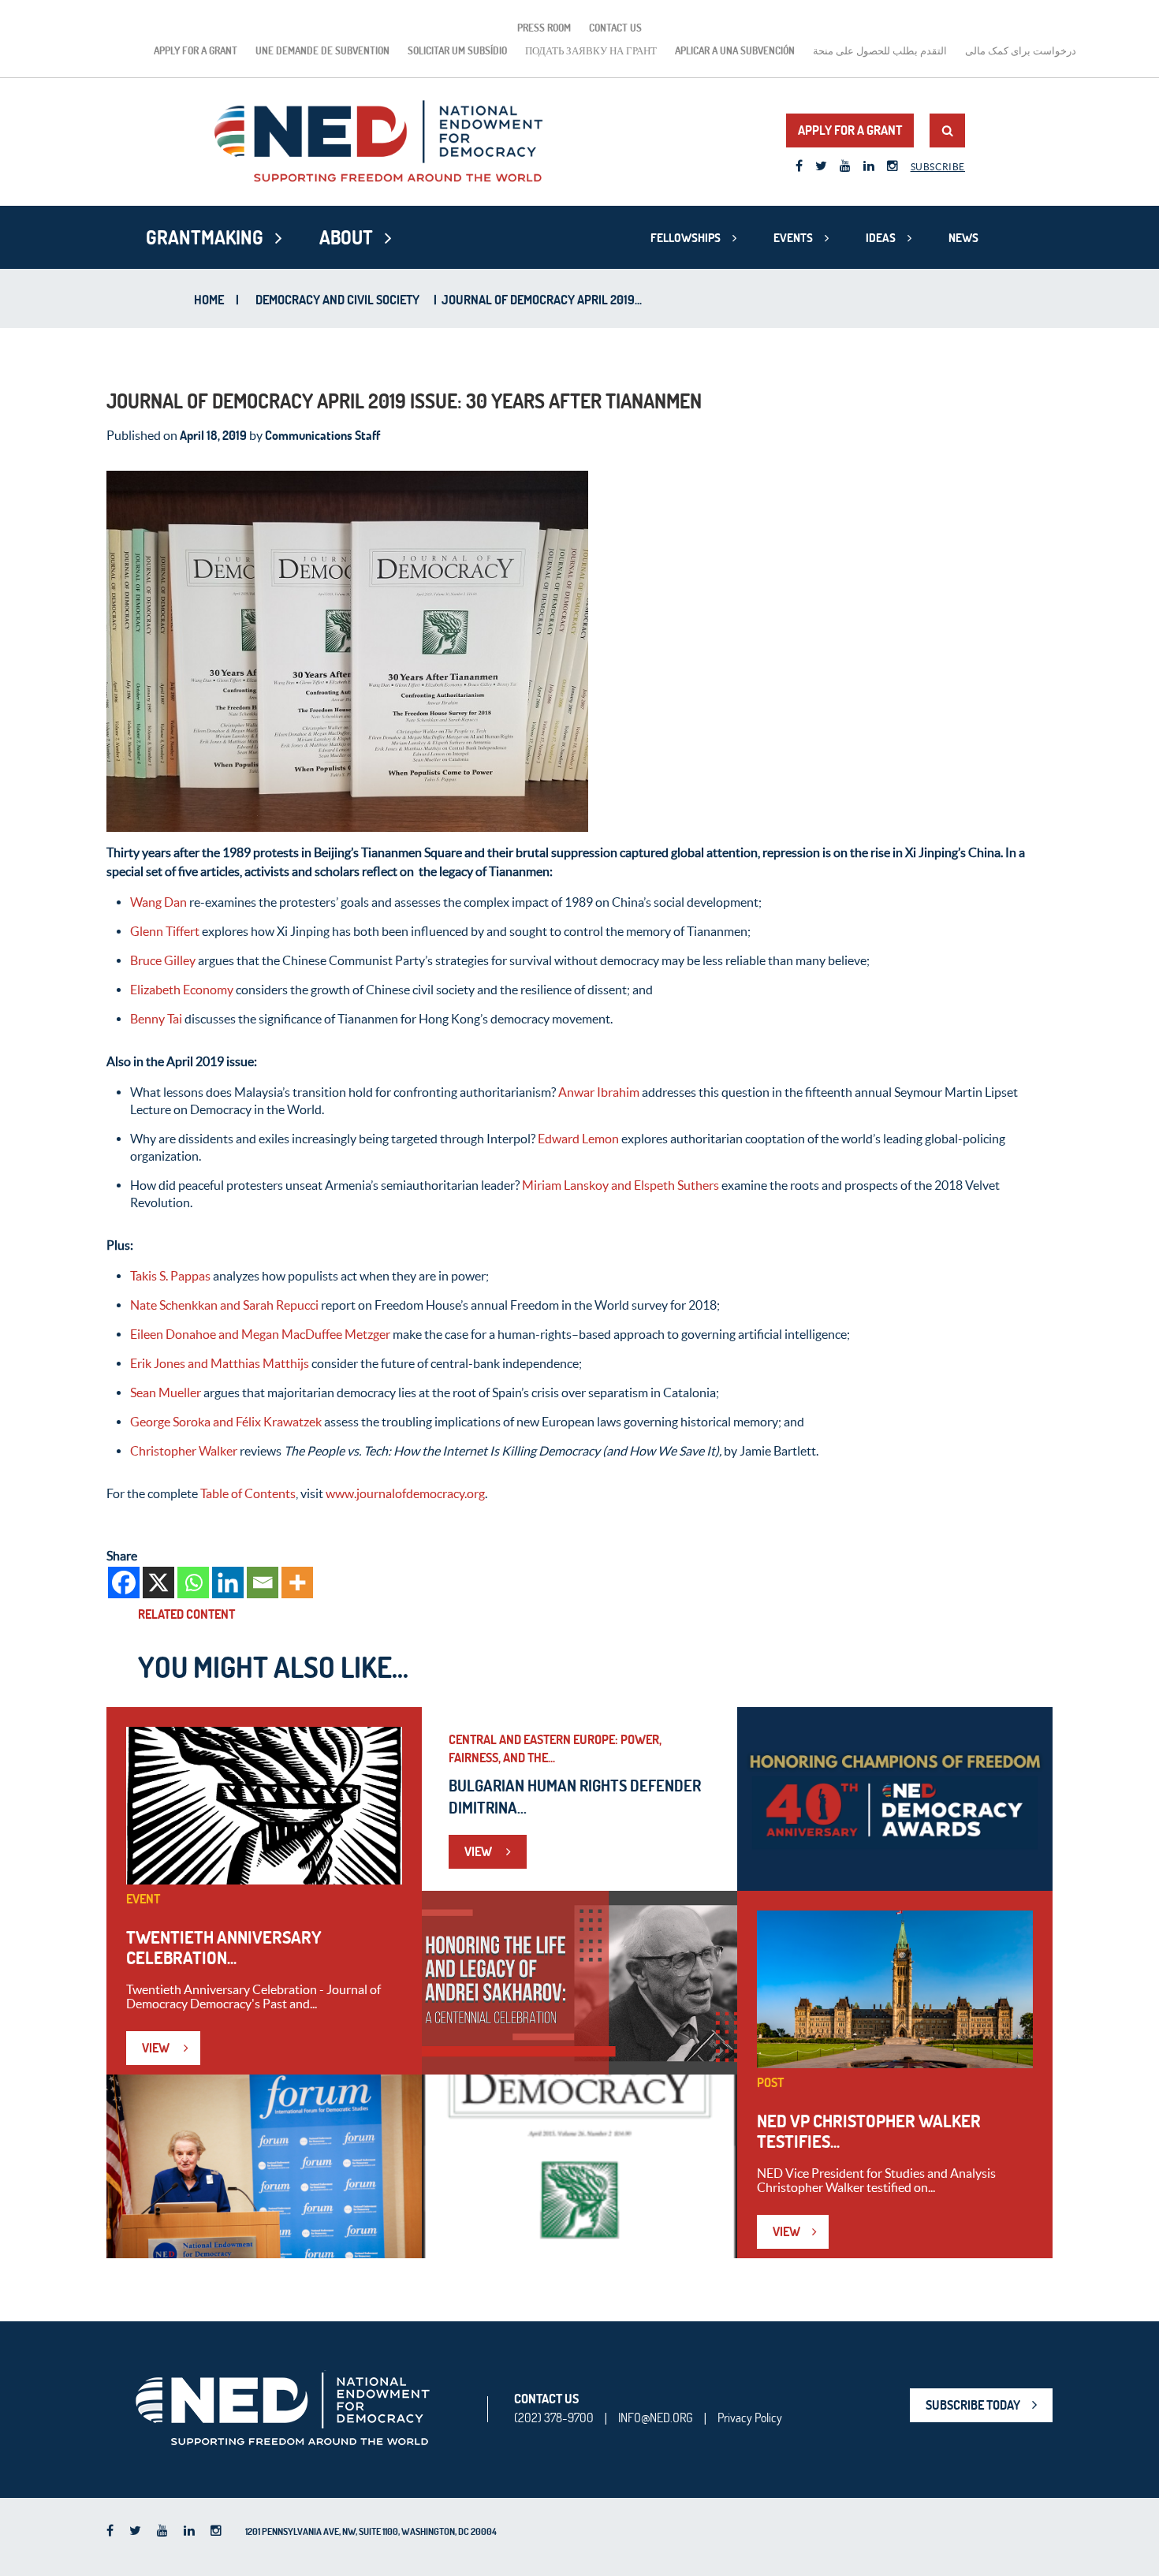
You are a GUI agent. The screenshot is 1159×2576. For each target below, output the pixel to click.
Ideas (881, 238)
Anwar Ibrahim (599, 1092)
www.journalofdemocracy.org (405, 1493)
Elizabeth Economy (182, 990)
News (963, 238)
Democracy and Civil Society (337, 300)
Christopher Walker (184, 1451)
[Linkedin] (228, 1583)
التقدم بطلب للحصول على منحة (880, 50)
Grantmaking (205, 237)
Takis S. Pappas (170, 1276)
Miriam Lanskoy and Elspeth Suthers (620, 1185)
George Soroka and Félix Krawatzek (226, 1422)
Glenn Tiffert (165, 931)
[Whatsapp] (193, 1583)
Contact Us (615, 28)
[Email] (263, 1583)
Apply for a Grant (196, 50)
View (157, 2048)
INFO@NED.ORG (656, 2418)
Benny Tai (156, 1019)
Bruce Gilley (163, 960)
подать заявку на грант (591, 50)
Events (793, 238)
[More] (297, 1583)
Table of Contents (248, 1493)
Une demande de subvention (322, 50)
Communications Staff (322, 435)
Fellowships (686, 238)
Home (209, 300)
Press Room (544, 28)
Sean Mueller (166, 1392)
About (346, 237)
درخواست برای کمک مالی (1021, 50)
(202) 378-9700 (554, 2418)
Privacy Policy (750, 2418)
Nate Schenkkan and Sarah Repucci (224, 1305)
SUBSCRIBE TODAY (973, 2405)
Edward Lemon (578, 1139)
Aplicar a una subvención (735, 50)
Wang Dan (158, 902)
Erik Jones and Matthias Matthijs (220, 1363)
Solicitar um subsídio (457, 50)
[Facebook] (124, 1583)
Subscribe (938, 167)
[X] (158, 1583)
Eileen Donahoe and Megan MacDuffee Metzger (260, 1334)
